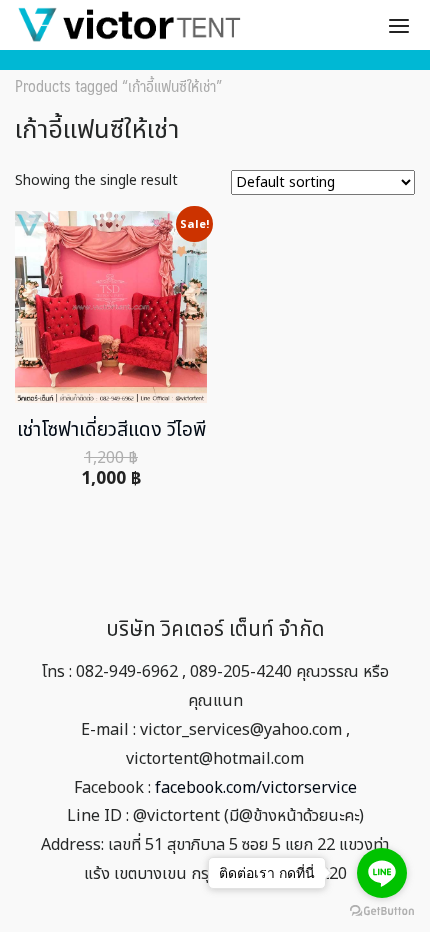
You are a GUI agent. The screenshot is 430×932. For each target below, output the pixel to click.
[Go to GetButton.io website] (382, 911)
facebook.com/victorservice (256, 788)
